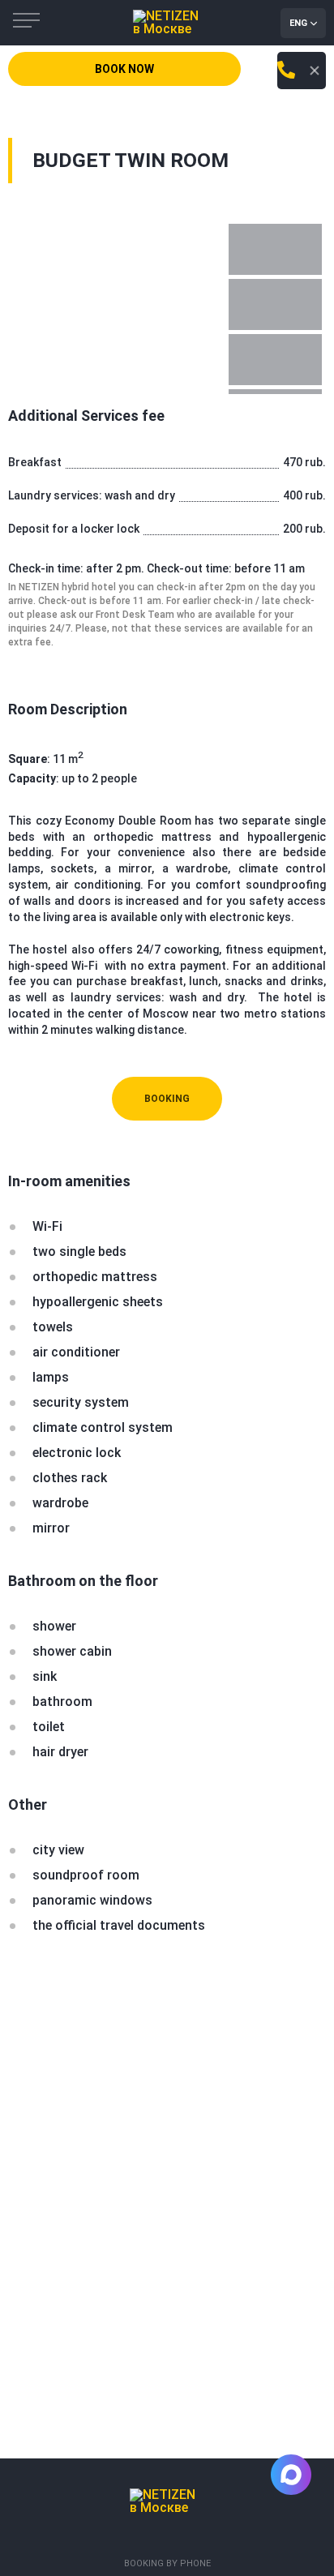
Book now (124, 69)
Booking (167, 1099)
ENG (298, 23)
